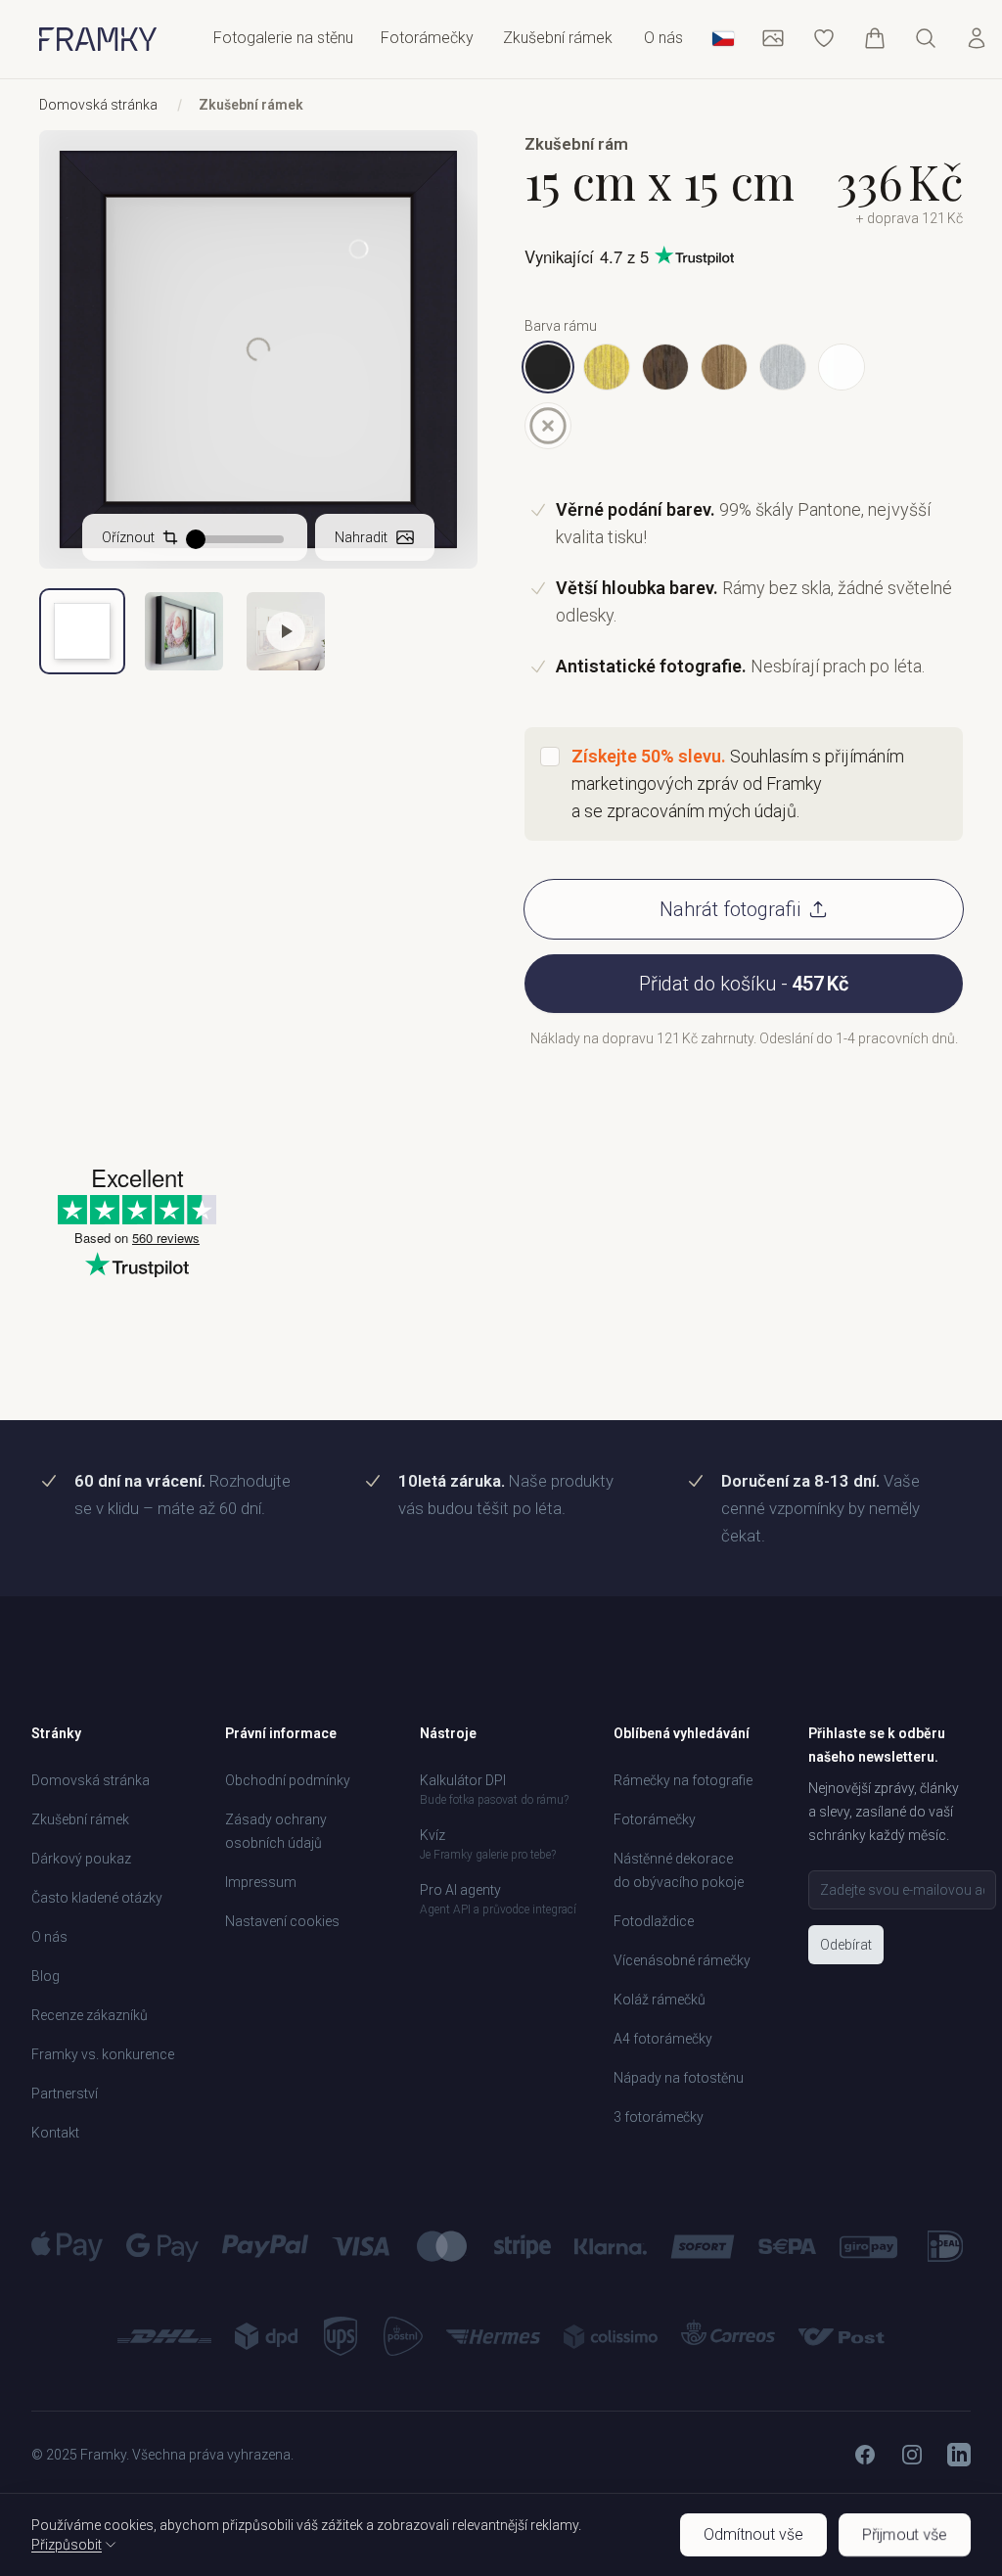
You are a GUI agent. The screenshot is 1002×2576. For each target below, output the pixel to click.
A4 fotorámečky (663, 2039)
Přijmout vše (904, 2534)
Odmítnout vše (753, 2534)
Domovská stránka (98, 105)
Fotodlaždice (654, 1921)
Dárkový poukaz (81, 1859)
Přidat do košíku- (744, 984)
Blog (46, 1976)
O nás (663, 38)
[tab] (82, 631)
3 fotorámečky (659, 2117)
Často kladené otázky (97, 1898)
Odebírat (846, 1945)
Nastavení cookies (282, 1921)
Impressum (261, 1882)
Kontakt (55, 2133)
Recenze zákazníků (90, 2015)
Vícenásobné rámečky (682, 1960)
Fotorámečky (655, 1819)
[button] (286, 631)
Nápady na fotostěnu (679, 2078)
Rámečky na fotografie (683, 1780)
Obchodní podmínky (288, 1780)
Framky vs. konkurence (103, 2054)
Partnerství (65, 2093)
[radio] (548, 367)
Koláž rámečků (660, 2000)
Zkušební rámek (558, 38)
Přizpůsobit (67, 2545)
